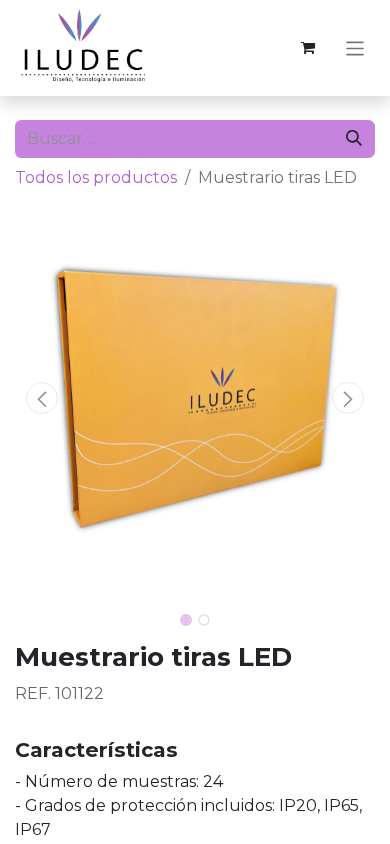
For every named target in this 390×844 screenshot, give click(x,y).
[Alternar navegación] (355, 47)
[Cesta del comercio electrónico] (308, 48)
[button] (42, 398)
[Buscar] (354, 139)
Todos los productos (96, 177)
